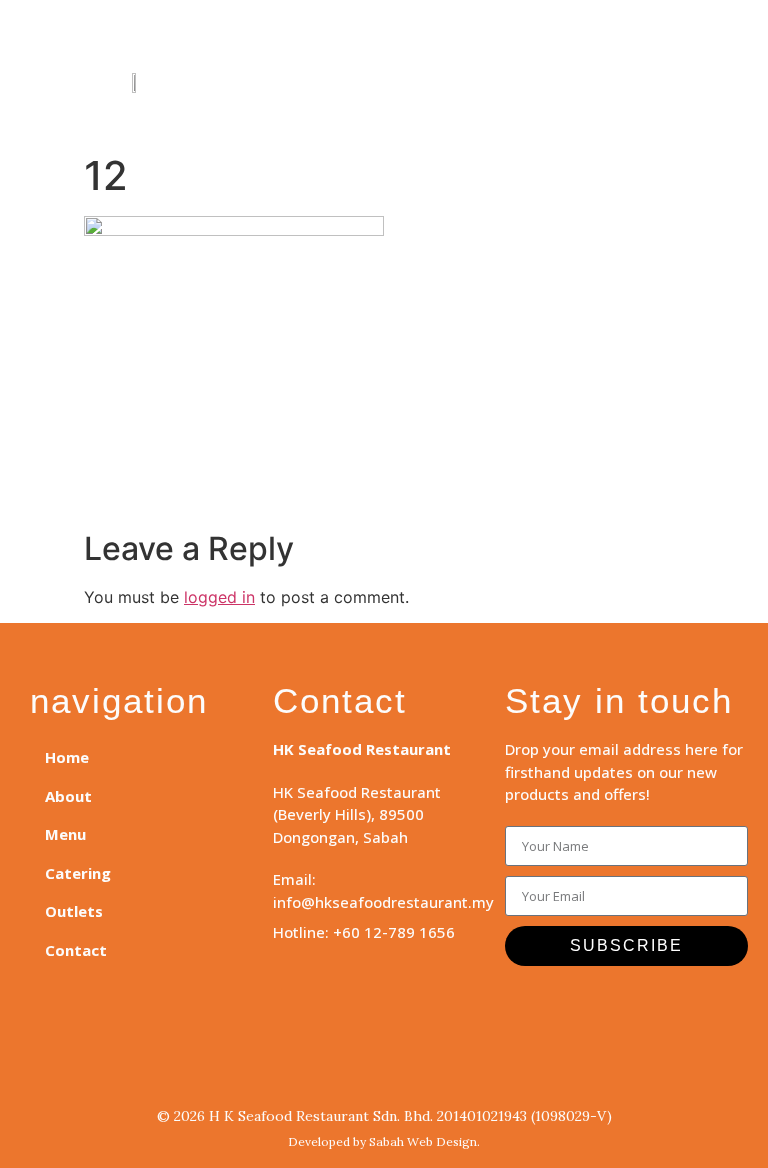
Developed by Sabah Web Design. (384, 1141)
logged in (219, 597)
